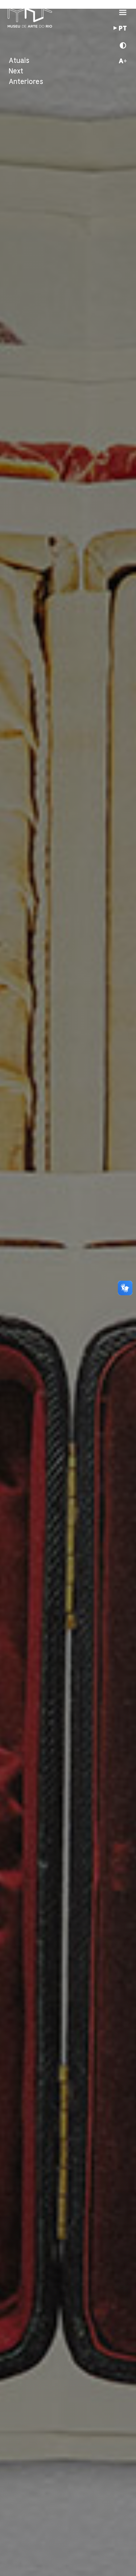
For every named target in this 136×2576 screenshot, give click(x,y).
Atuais (19, 61)
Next (16, 71)
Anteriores (26, 82)
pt (123, 29)
